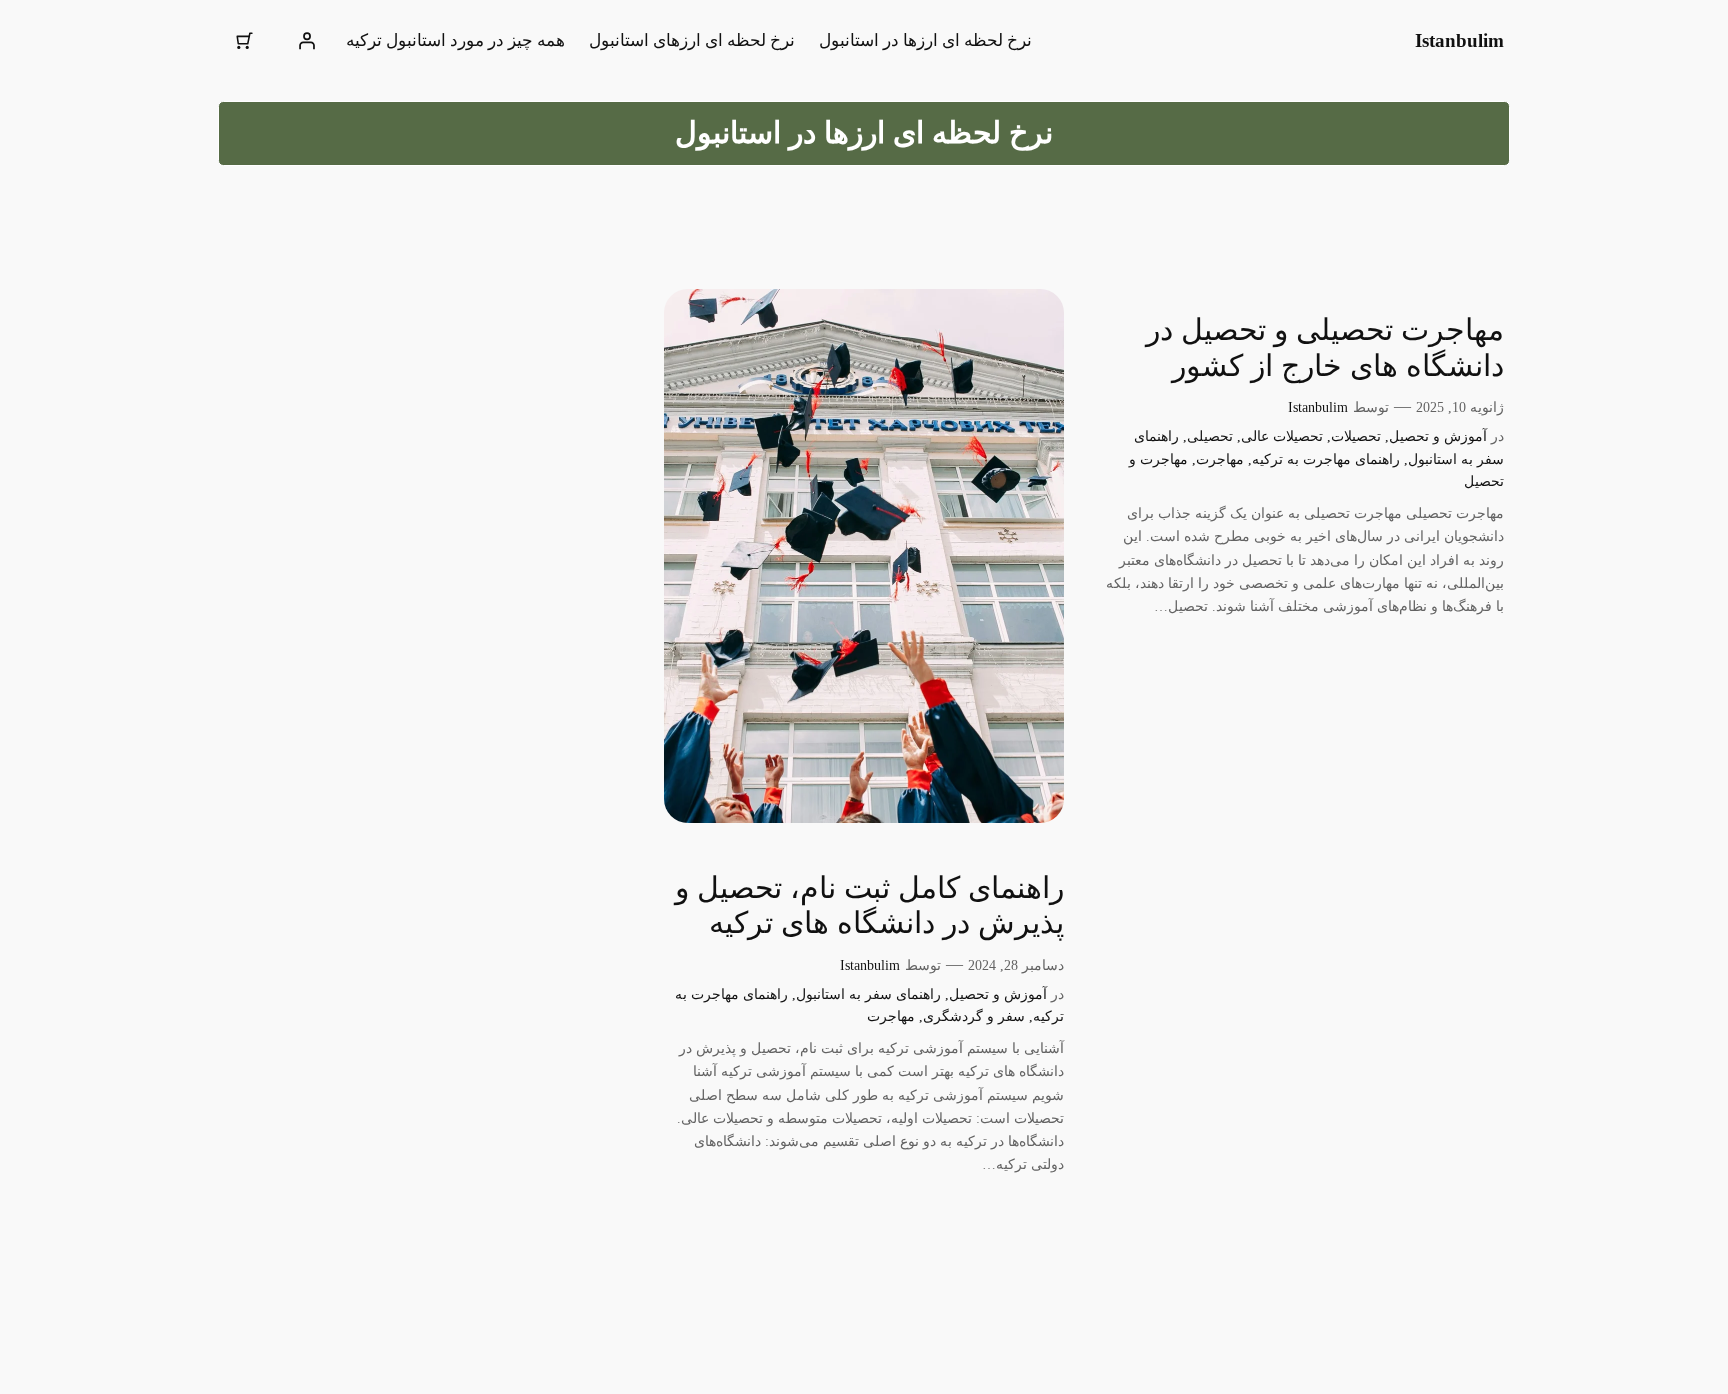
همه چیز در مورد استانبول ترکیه (455, 40)
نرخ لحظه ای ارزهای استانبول (692, 40)
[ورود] (306, 41)
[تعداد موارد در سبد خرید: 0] (245, 41)
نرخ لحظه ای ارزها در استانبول (925, 40)
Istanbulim (1459, 40)
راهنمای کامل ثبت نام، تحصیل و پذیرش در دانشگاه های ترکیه (869, 906)
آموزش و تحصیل (1438, 436)
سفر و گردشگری (974, 1016)
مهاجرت (1220, 459)
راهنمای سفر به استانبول (868, 994)
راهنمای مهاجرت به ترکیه (1326, 459)
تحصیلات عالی (1282, 436)
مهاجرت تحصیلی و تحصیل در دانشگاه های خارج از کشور (1325, 348)
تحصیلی (1210, 436)
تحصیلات (1356, 436)
